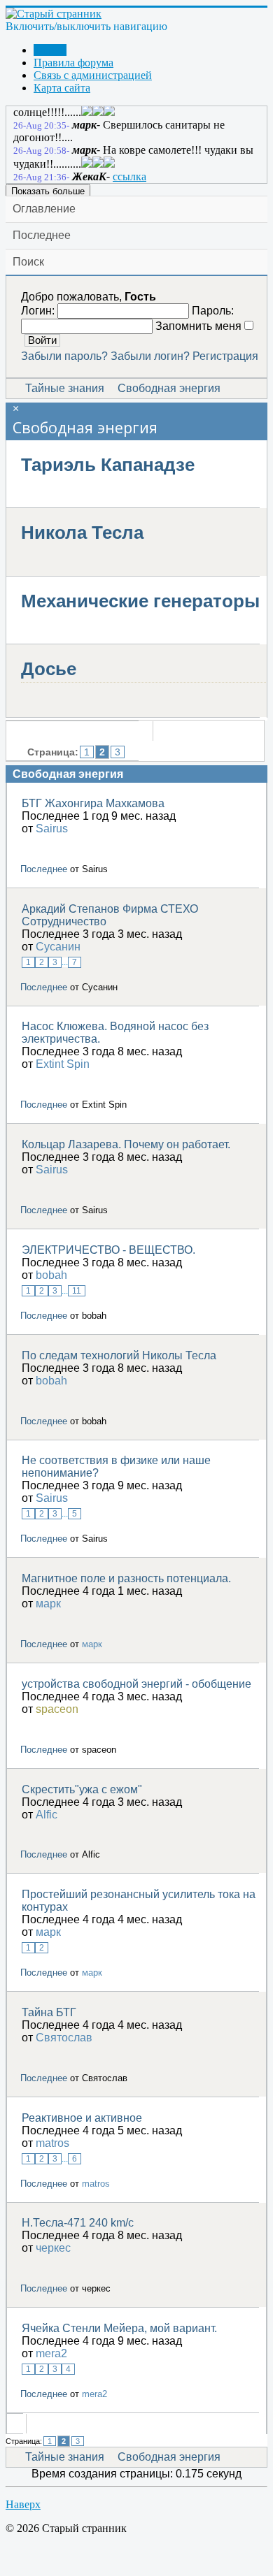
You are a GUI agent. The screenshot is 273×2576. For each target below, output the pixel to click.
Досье (49, 669)
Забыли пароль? (64, 356)
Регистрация (225, 356)
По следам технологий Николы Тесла (119, 1355)
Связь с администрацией (93, 75)
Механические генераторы (140, 601)
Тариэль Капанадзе (108, 465)
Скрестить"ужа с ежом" (82, 1789)
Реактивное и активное (82, 2118)
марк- (86, 125)
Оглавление (44, 209)
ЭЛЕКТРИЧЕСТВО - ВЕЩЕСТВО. (108, 1250)
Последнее (42, 235)
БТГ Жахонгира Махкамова (93, 803)
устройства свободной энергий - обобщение (136, 1684)
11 (77, 1291)
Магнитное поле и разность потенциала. (126, 1578)
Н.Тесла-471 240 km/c (78, 2223)
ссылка (129, 176)
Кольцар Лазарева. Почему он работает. (126, 1144)
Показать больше (48, 191)
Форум (50, 50)
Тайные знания (65, 388)
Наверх (23, 2504)
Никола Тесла (82, 533)
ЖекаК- (91, 176)
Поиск (28, 262)
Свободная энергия (169, 388)
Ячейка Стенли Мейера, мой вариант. (119, 2328)
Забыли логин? (150, 356)
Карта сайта (62, 88)
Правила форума (73, 63)
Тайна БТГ (49, 2012)
